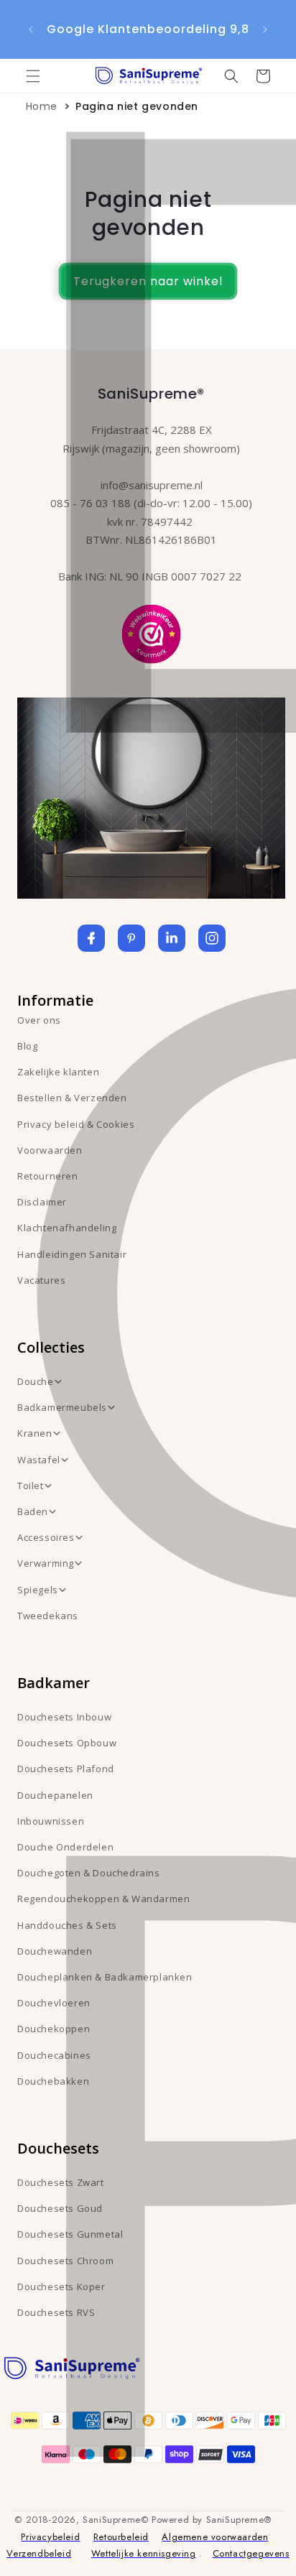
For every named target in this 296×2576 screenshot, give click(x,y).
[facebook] (91, 938)
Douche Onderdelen (65, 1847)
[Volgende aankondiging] (265, 29)
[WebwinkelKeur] (151, 633)
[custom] (131, 938)
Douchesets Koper (61, 2287)
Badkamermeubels (62, 1407)
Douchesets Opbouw (67, 1743)
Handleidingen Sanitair (72, 1254)
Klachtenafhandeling (67, 1228)
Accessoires (46, 1537)
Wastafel (39, 1460)
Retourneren (48, 1176)
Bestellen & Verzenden (72, 1098)
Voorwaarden (50, 1150)
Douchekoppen (54, 2029)
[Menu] (33, 76)
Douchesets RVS (56, 2312)
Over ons (39, 1020)
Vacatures (41, 1280)
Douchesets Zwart (61, 2182)
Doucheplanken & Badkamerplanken (105, 1977)
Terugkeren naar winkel (148, 281)
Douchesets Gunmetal (70, 2234)
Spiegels (38, 1590)
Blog (27, 1046)
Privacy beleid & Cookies (76, 1124)
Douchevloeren (54, 2003)
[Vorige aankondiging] (31, 29)
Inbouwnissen (51, 1821)
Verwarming (46, 1563)
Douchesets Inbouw (64, 1717)
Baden (33, 1511)
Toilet (31, 1486)
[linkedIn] (172, 938)
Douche (36, 1381)
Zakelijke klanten (58, 1072)
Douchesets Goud (60, 2208)
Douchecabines (54, 2055)
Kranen (35, 1433)
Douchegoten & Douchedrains (89, 1873)
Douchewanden (55, 1951)
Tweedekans (48, 1616)
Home (42, 106)
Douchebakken (53, 2081)
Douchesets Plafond (66, 1769)
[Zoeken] (231, 76)
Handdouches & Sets (67, 1925)
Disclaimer (42, 1202)
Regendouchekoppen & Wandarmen (103, 1899)
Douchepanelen (55, 1795)
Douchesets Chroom (65, 2261)
